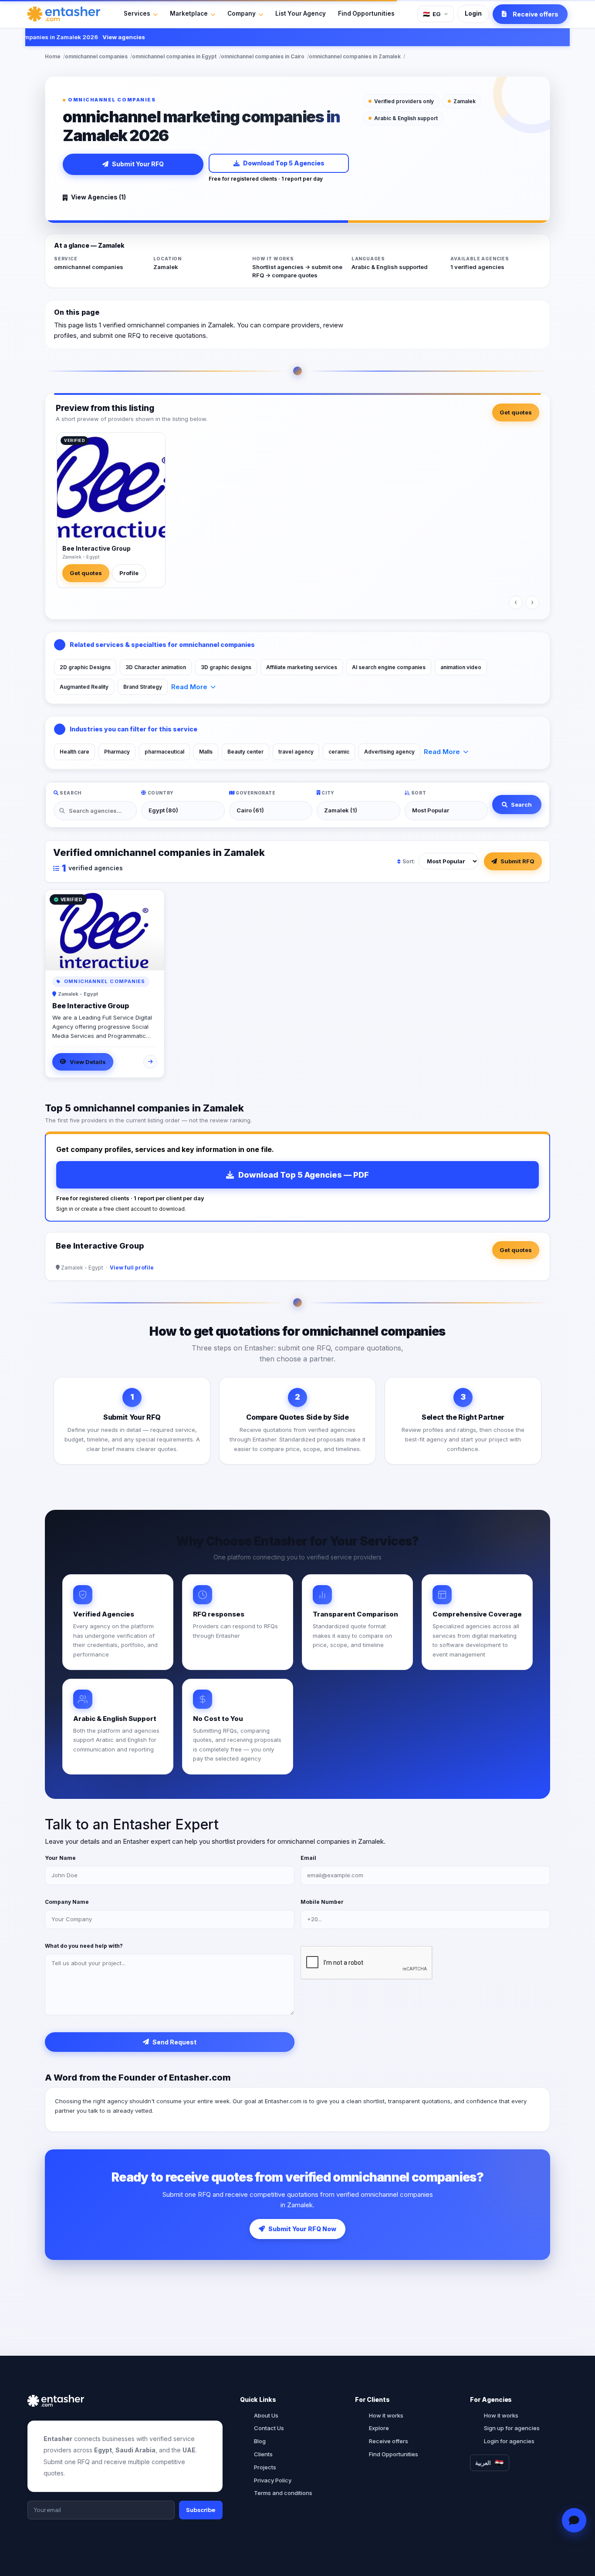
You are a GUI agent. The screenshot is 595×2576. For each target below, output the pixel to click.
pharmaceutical (164, 752)
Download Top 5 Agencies (284, 163)
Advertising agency (389, 752)
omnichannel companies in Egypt (174, 56)
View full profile (132, 1268)
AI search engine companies (389, 667)
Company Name (67, 1902)
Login (473, 13)
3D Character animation (156, 667)
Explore (379, 2428)
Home (53, 56)
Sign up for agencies (512, 2428)
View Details (88, 1062)
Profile (129, 573)
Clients (263, 2454)
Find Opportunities (366, 13)
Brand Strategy (143, 687)
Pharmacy (117, 752)
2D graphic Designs (85, 667)
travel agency (296, 752)
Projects (265, 2467)
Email (308, 1858)
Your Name (60, 1858)
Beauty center (245, 752)
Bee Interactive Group (96, 548)
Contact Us (269, 2428)
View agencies (98, 37)
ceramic (339, 752)
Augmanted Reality (84, 687)
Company (242, 13)
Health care (74, 752)
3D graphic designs (226, 667)
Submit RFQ (517, 861)
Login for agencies (509, 2441)
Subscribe (201, 2510)
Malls (206, 752)
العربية (483, 2463)
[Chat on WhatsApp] (574, 2520)
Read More (189, 687)
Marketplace (189, 13)
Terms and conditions (283, 2493)
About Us (266, 2415)
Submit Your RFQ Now (302, 2229)
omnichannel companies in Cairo (263, 56)
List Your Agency (301, 13)
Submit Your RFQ (138, 164)
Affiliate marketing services (302, 667)
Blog (260, 2441)
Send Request (174, 2042)
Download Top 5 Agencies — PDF (304, 1175)
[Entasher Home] (64, 14)
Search (521, 805)
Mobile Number (322, 1902)
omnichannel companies (96, 56)
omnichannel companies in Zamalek (355, 56)
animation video (461, 667)
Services (137, 13)
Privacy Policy (273, 2480)
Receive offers (389, 2441)
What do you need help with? (84, 1946)
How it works (386, 2415)
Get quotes (516, 412)
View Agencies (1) (98, 197)
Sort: (409, 861)
